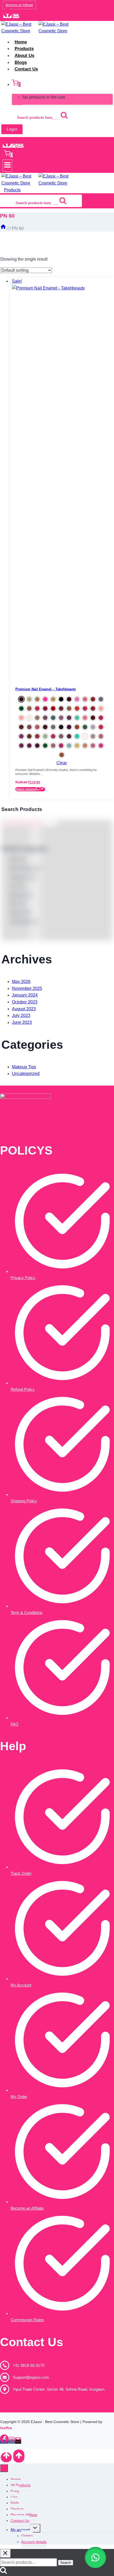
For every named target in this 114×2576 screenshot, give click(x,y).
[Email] (18, 2442)
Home (21, 42)
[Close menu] (4, 2468)
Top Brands (24, 922)
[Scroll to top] (6, 2457)
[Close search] (5, 2553)
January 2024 (25, 995)
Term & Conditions (27, 1612)
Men (17, 904)
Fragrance (23, 877)
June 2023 (22, 1022)
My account (20, 2530)
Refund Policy (23, 1389)
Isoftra (7, 2428)
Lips (14, 2497)
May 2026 (21, 982)
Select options (26, 789)
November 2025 (27, 988)
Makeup (21, 895)
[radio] (21, 699)
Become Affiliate (24, 2515)
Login (12, 129)
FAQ (15, 1724)
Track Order (21, 1873)
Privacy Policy (23, 1278)
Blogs (21, 62)
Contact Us (26, 69)
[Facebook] (7, 16)
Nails (15, 2503)
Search (66, 2563)
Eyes (15, 2491)
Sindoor (17, 2509)
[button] (95, 2557)
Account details (34, 2542)
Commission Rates (27, 2320)
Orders (27, 2536)
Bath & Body (25, 868)
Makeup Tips (24, 1067)
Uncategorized (26, 1074)
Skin (17, 859)
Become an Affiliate (19, 5)
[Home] (3, 228)
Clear (62, 763)
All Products (21, 2485)
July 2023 (21, 1015)
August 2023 (24, 1009)
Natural (20, 913)
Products (24, 49)
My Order (19, 2097)
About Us (24, 56)
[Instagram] (16, 16)
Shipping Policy (24, 1501)
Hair (17, 886)
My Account (21, 1985)
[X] (14, 146)
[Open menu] (7, 166)
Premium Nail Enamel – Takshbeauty (46, 689)
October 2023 (25, 1002)
